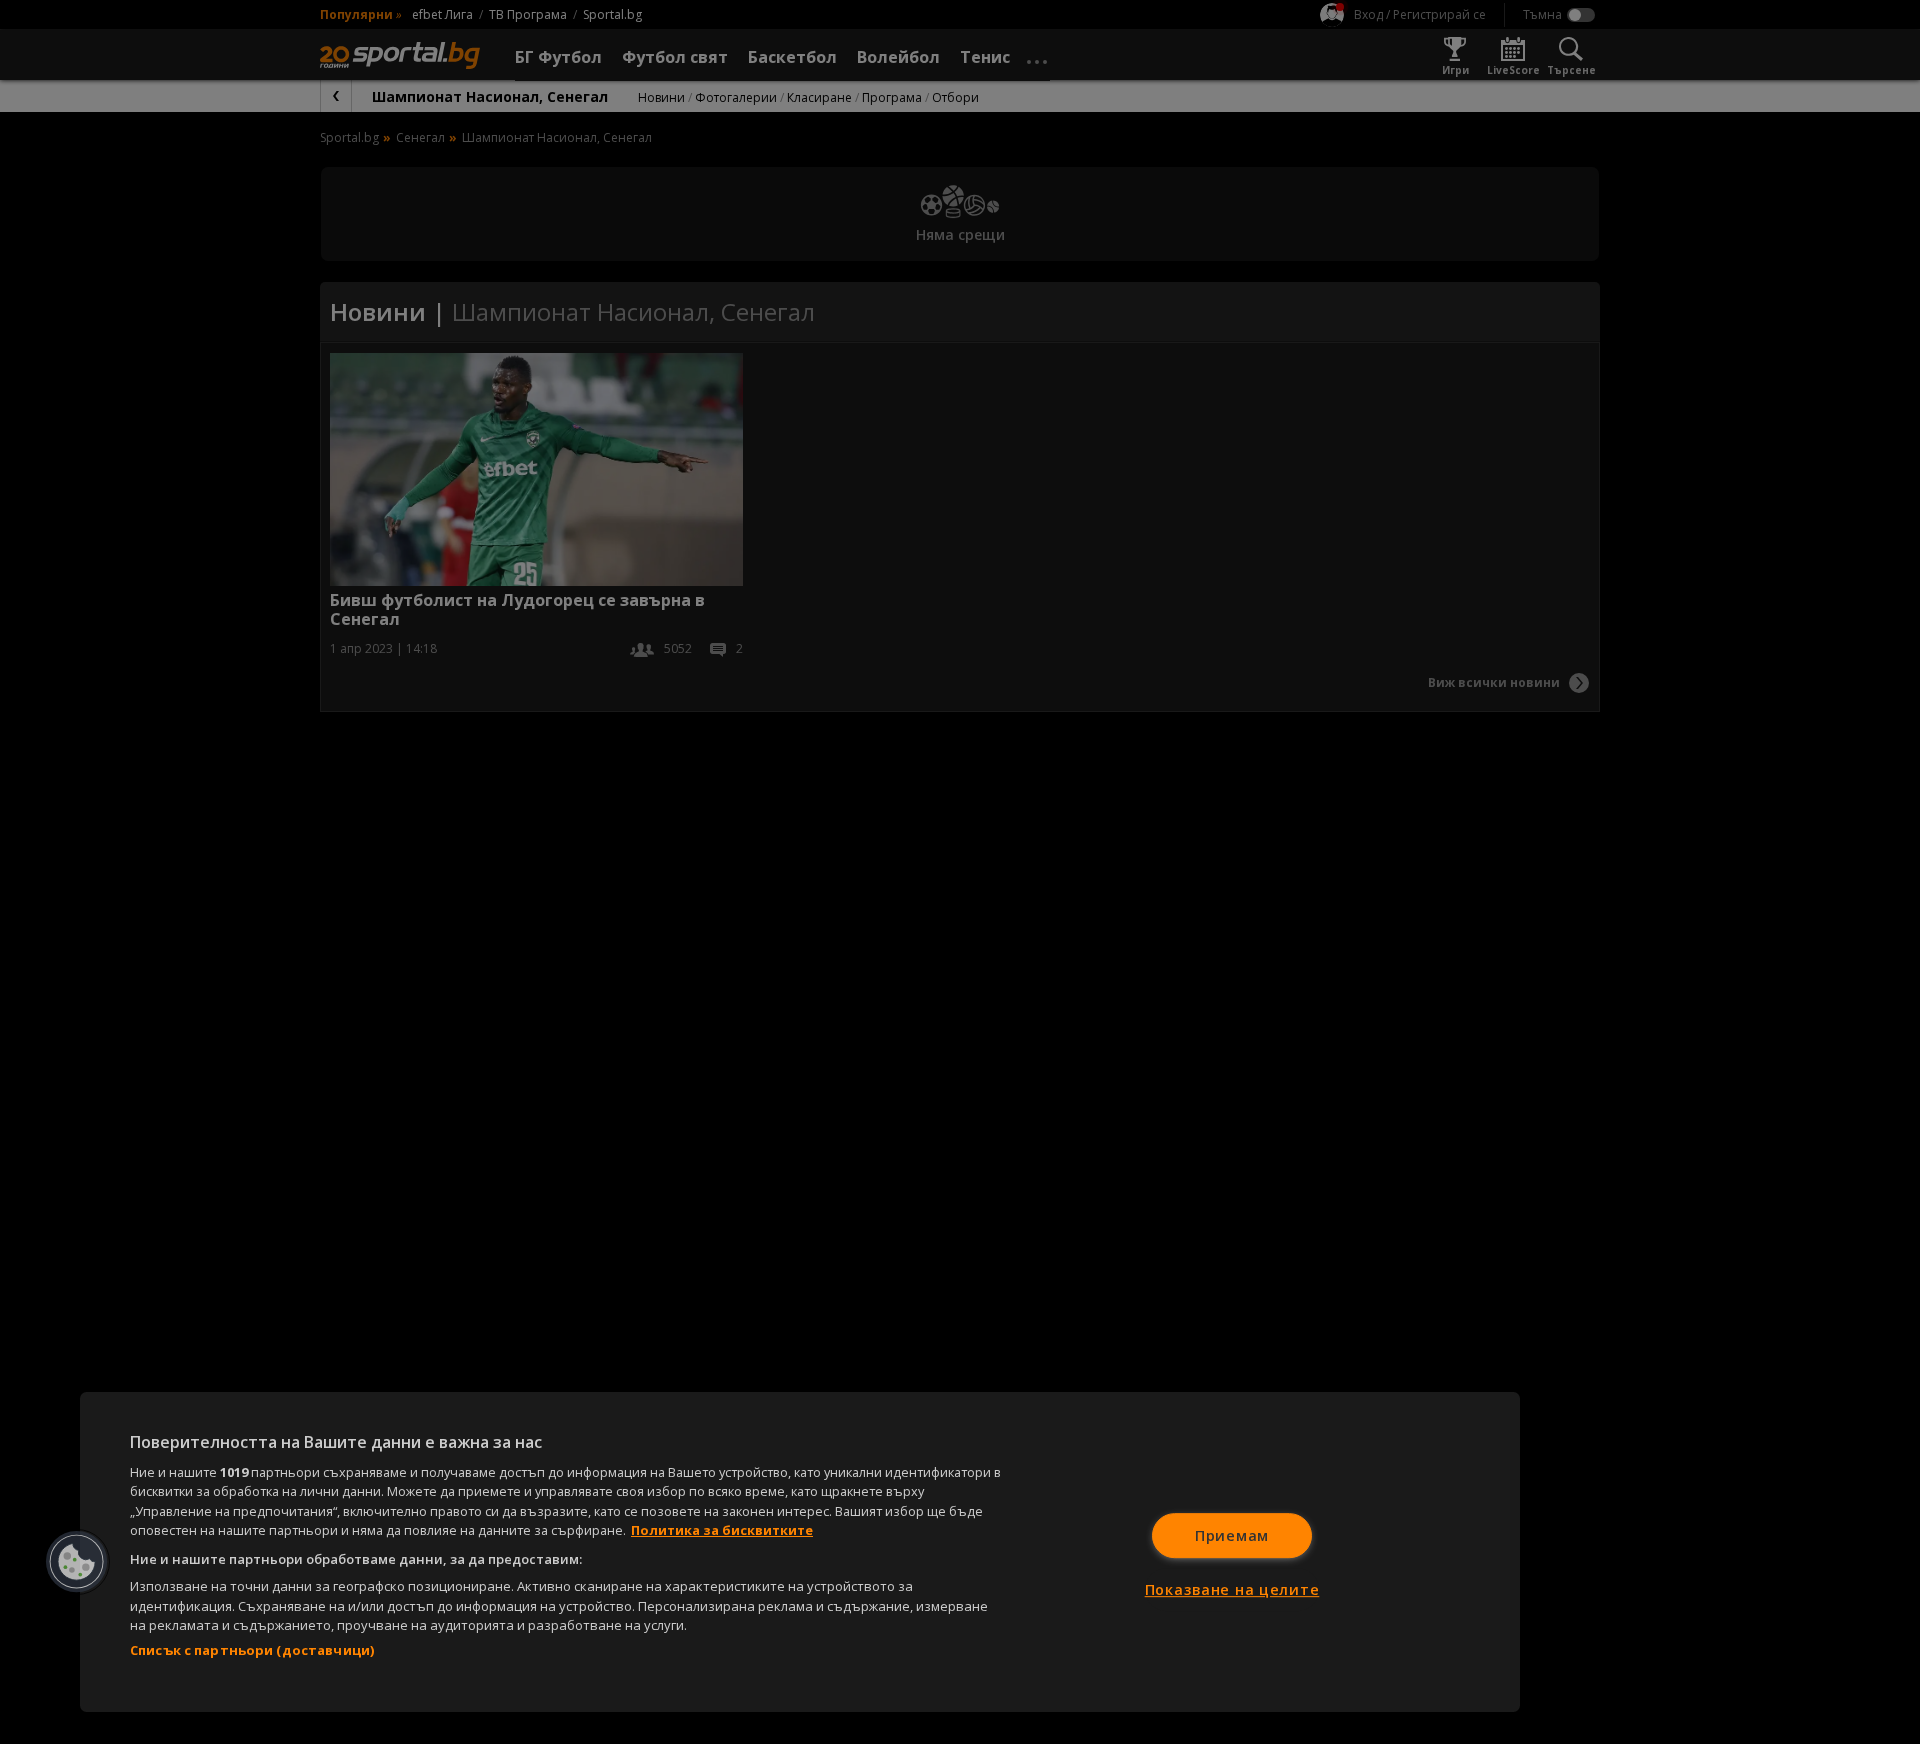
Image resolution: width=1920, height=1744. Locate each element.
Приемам (1232, 1535)
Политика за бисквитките (722, 1530)
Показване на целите (1232, 1589)
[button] (77, 1562)
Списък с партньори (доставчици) (252, 1650)
